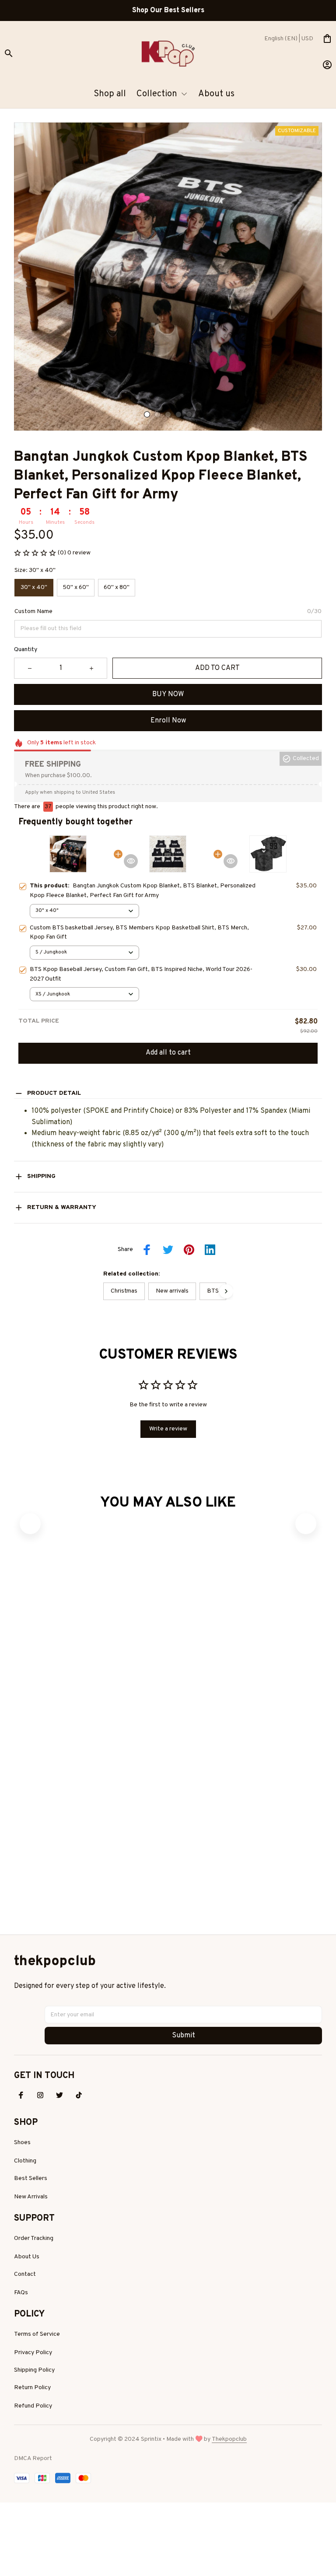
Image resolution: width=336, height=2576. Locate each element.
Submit (184, 2080)
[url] (229, 2484)
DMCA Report (33, 2503)
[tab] (147, 414)
